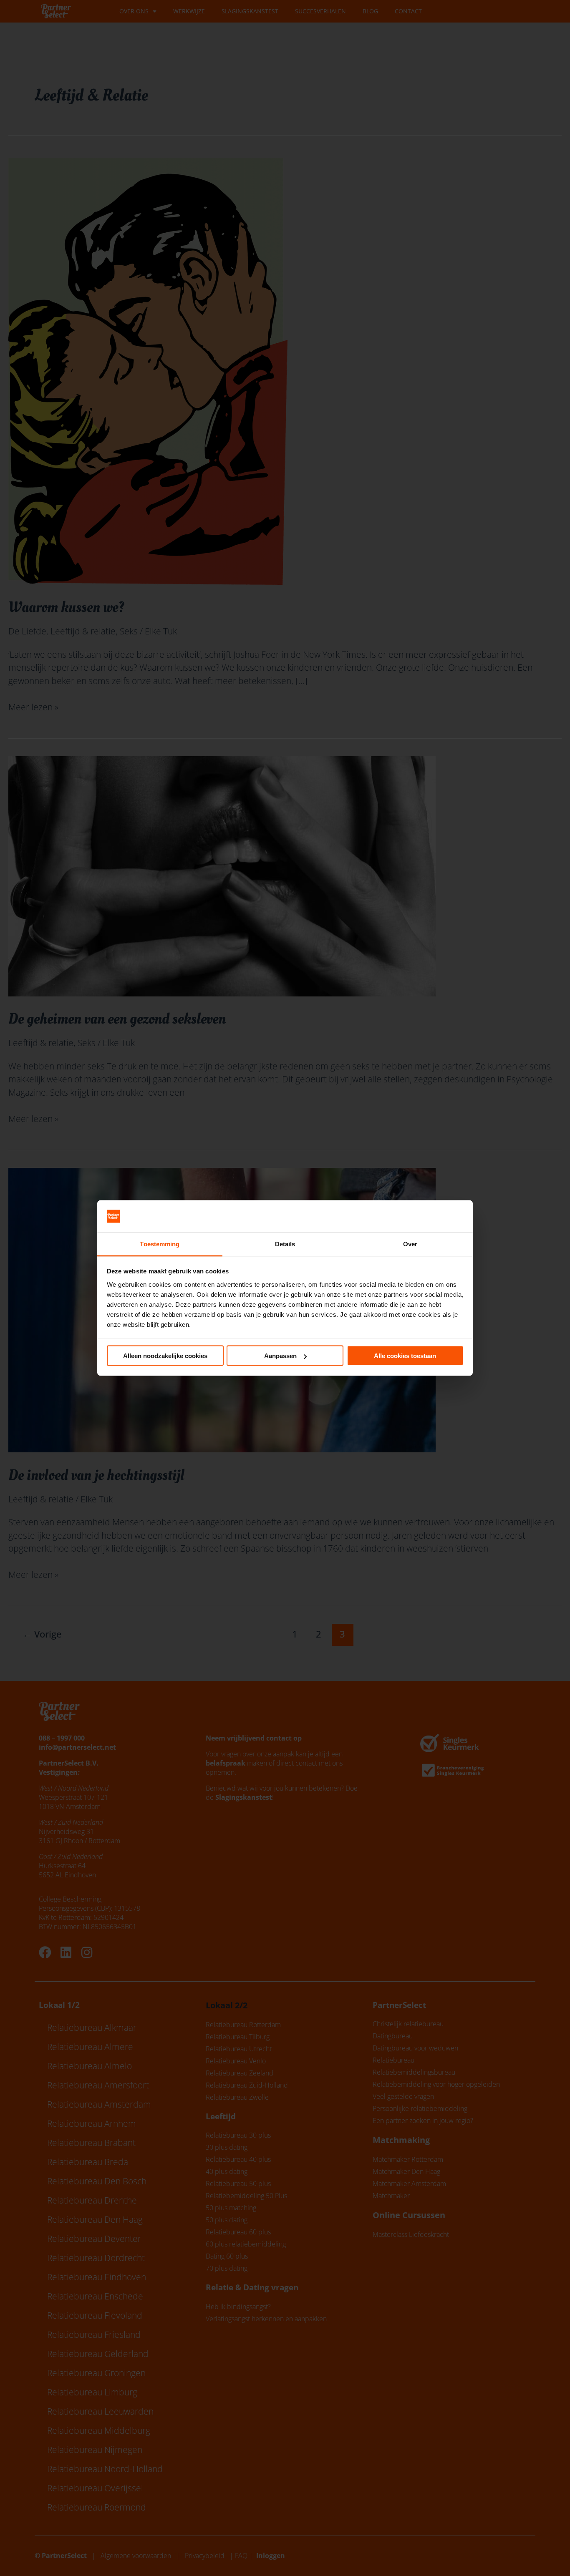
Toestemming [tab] (160, 1244)
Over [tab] (410, 1244)
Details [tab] (285, 1244)
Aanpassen (280, 1356)
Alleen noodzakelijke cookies (165, 1356)
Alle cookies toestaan (405, 1356)
